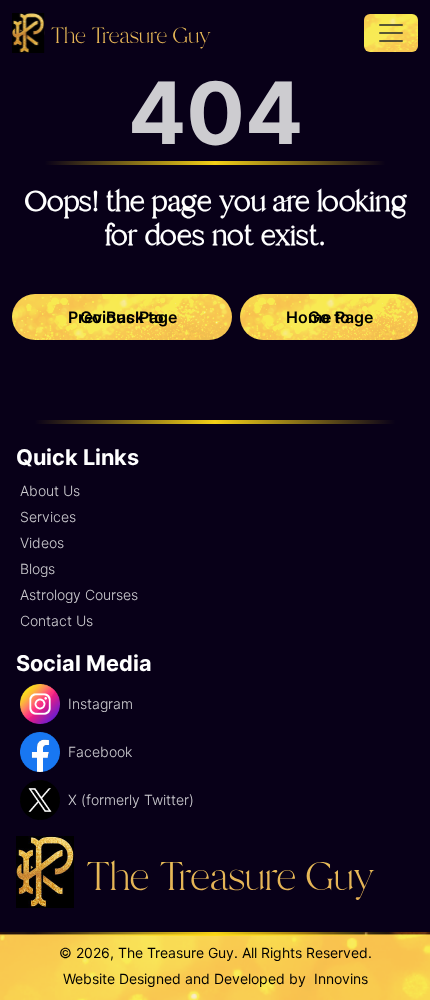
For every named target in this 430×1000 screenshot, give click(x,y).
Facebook (100, 751)
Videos (42, 542)
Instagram (100, 703)
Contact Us (56, 620)
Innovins (339, 978)
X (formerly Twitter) (131, 799)
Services (48, 516)
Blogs (37, 568)
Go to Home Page (329, 317)
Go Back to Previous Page (122, 317)
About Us (50, 490)
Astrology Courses (79, 594)
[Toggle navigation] (391, 33)
